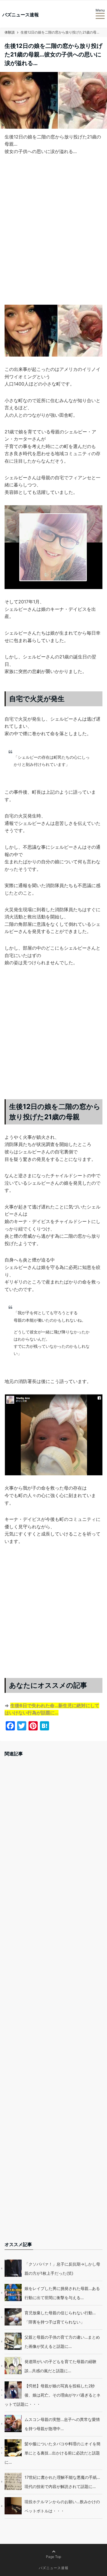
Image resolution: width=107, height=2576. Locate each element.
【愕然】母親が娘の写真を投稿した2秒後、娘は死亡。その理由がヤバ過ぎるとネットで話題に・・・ (53, 2395)
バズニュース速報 (21, 15)
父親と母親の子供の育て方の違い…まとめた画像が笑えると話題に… (62, 2342)
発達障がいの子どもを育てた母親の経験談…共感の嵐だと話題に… (60, 2366)
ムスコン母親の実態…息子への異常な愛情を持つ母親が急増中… (62, 2424)
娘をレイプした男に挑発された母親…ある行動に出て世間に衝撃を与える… (62, 2293)
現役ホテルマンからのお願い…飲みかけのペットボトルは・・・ (62, 2506)
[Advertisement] (53, 235)
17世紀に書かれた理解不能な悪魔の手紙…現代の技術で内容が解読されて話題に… (62, 2482)
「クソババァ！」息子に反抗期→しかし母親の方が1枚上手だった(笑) (62, 2269)
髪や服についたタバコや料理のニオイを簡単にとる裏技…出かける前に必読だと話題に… (53, 2453)
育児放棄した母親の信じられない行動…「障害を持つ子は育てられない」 (60, 2317)
